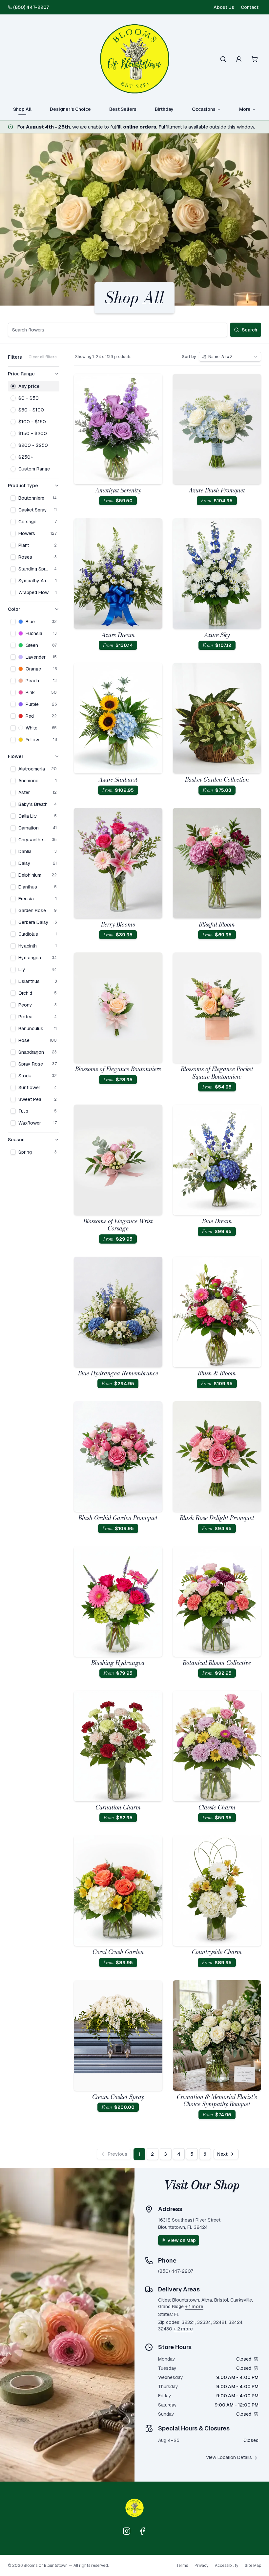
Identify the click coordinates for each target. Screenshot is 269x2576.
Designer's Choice (70, 109)
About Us (224, 7)
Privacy (201, 2566)
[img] (256, 2359)
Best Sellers (123, 109)
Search (249, 330)
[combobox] (230, 357)
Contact (250, 7)
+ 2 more (183, 2329)
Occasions (204, 109)
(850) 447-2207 (31, 7)
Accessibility (227, 2566)
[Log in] (239, 59)
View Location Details (229, 2457)
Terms (182, 2566)
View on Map (182, 2240)
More (245, 109)
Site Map (253, 2566)
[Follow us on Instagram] (127, 2531)
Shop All (22, 109)
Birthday (164, 109)
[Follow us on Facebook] (142, 2531)
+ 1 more (194, 2306)
